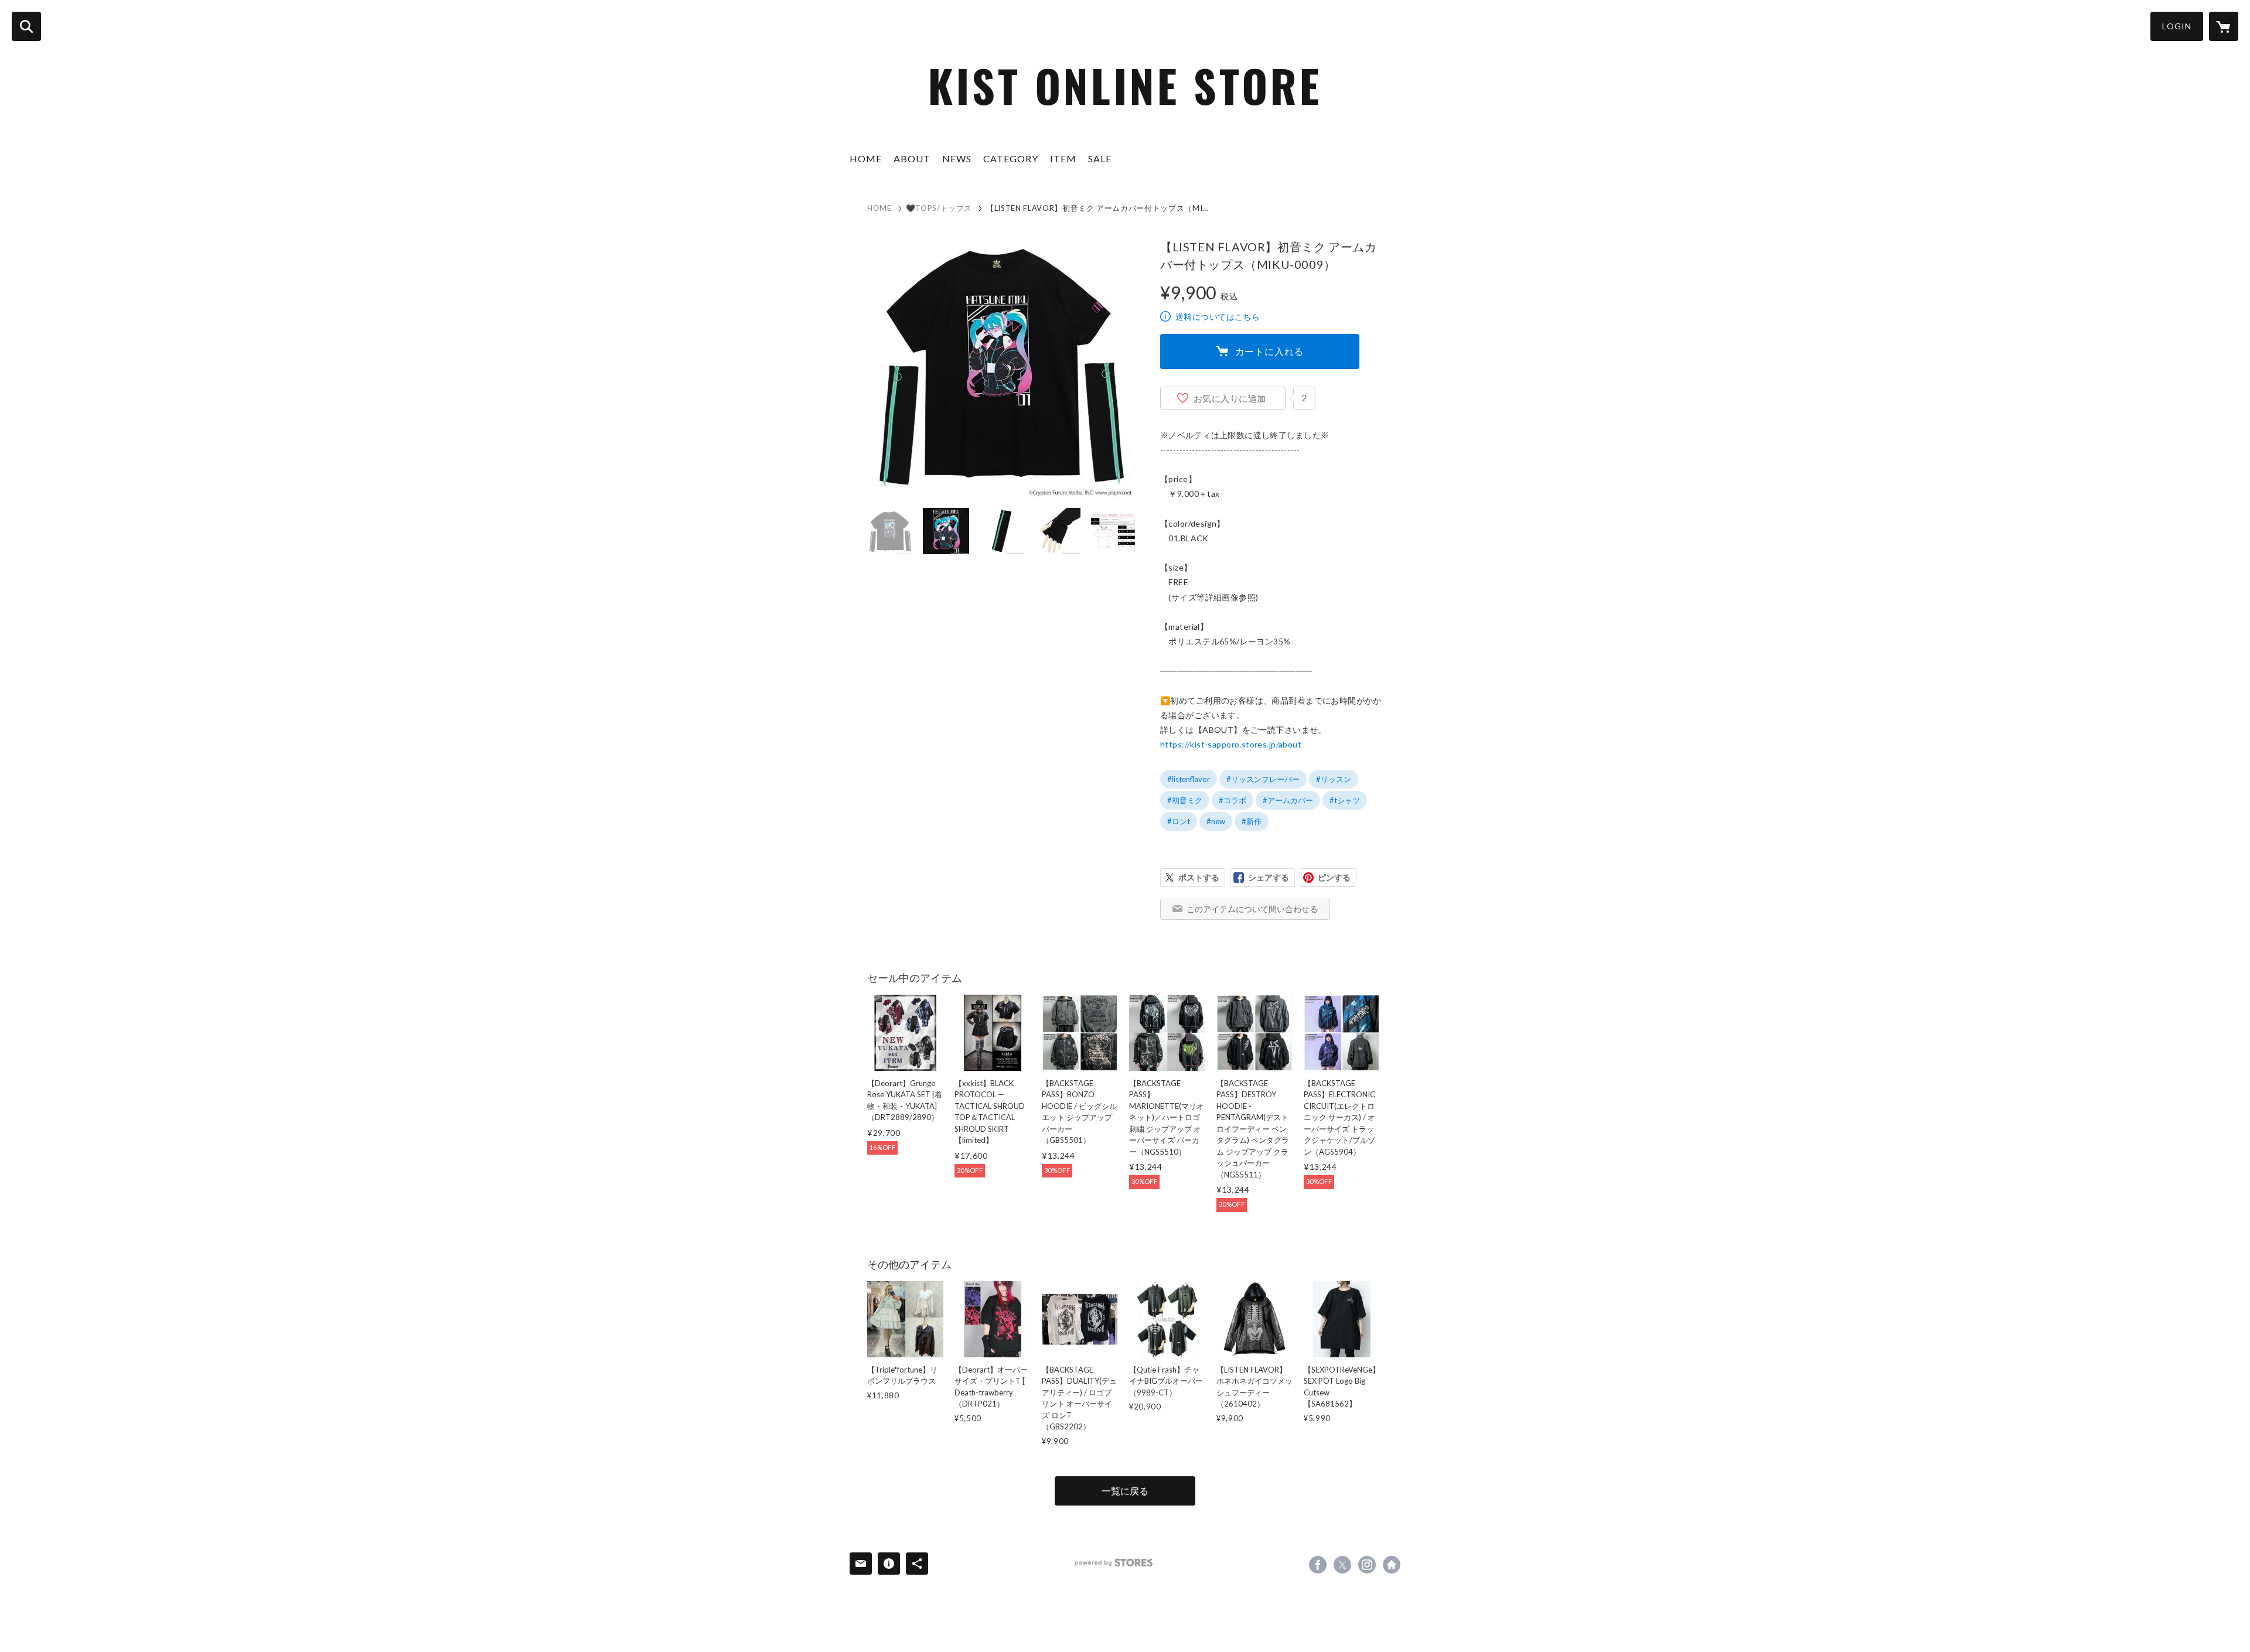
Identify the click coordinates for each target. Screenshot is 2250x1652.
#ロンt (1179, 821)
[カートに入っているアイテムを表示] (2224, 26)
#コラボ (1233, 800)
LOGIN (2177, 26)
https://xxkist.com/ (1392, 1565)
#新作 (1252, 821)
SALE (1100, 158)
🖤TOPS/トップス (939, 208)
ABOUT (912, 158)
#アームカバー (1288, 800)
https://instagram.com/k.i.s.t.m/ (1367, 1565)
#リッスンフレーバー (1263, 779)
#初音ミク (1185, 800)
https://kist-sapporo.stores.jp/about (1231, 744)
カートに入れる (1270, 351)
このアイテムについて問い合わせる (1252, 909)
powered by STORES (1114, 1563)
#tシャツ (1345, 800)
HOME (866, 158)
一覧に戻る (1125, 1491)
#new (1216, 821)
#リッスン (1334, 779)
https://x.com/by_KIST (1342, 1565)
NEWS (957, 158)
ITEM (1063, 158)
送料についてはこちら (1218, 317)
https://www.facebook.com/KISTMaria (1318, 1565)
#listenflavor (1189, 779)
